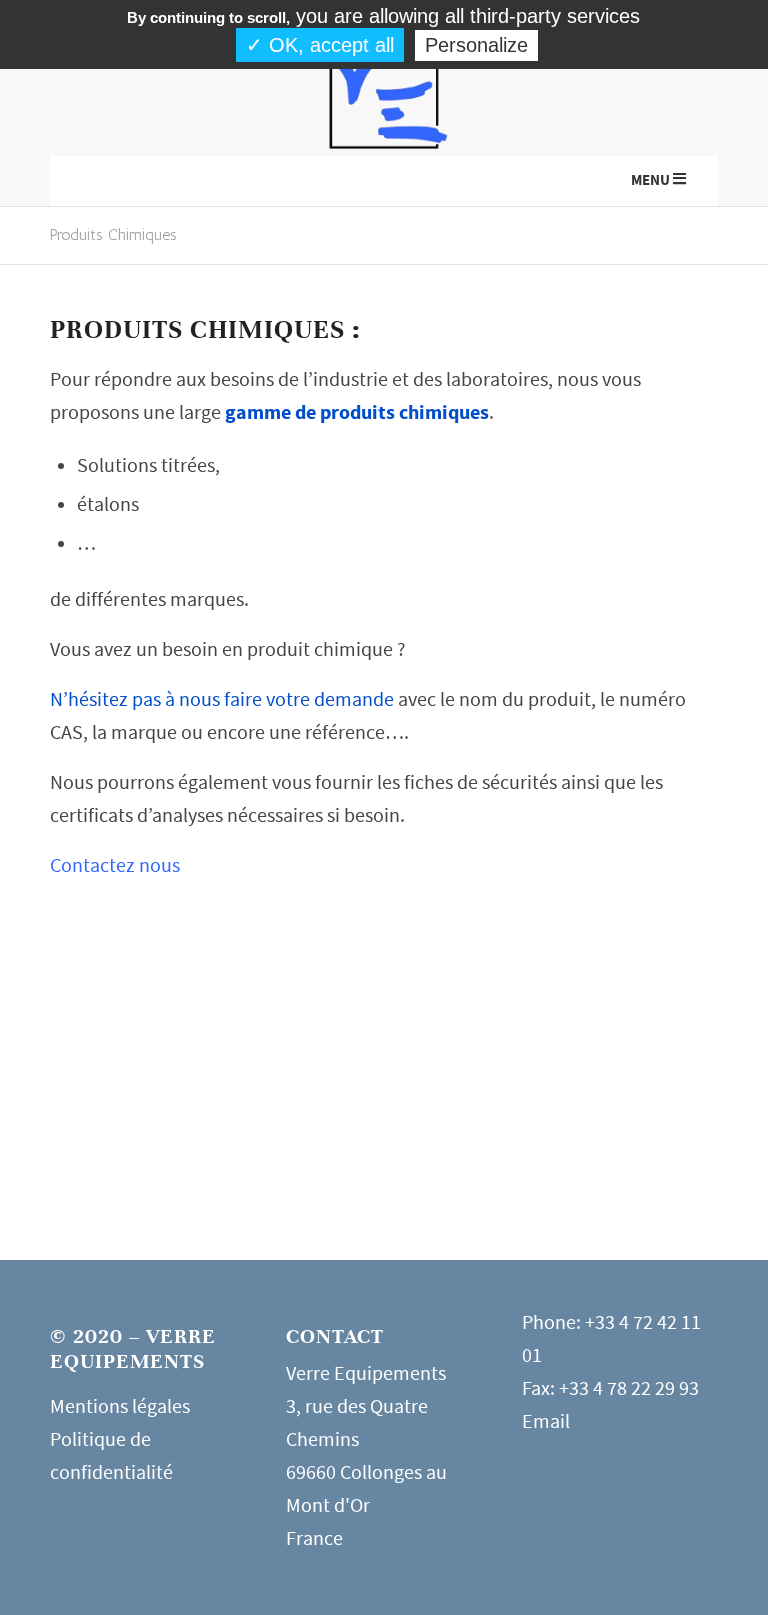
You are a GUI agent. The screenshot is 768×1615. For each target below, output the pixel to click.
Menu (650, 180)
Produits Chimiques (113, 234)
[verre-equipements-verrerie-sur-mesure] (384, 93)
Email (546, 1421)
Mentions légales (120, 1406)
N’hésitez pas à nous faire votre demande (222, 699)
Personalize (476, 45)
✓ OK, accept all (320, 45)
